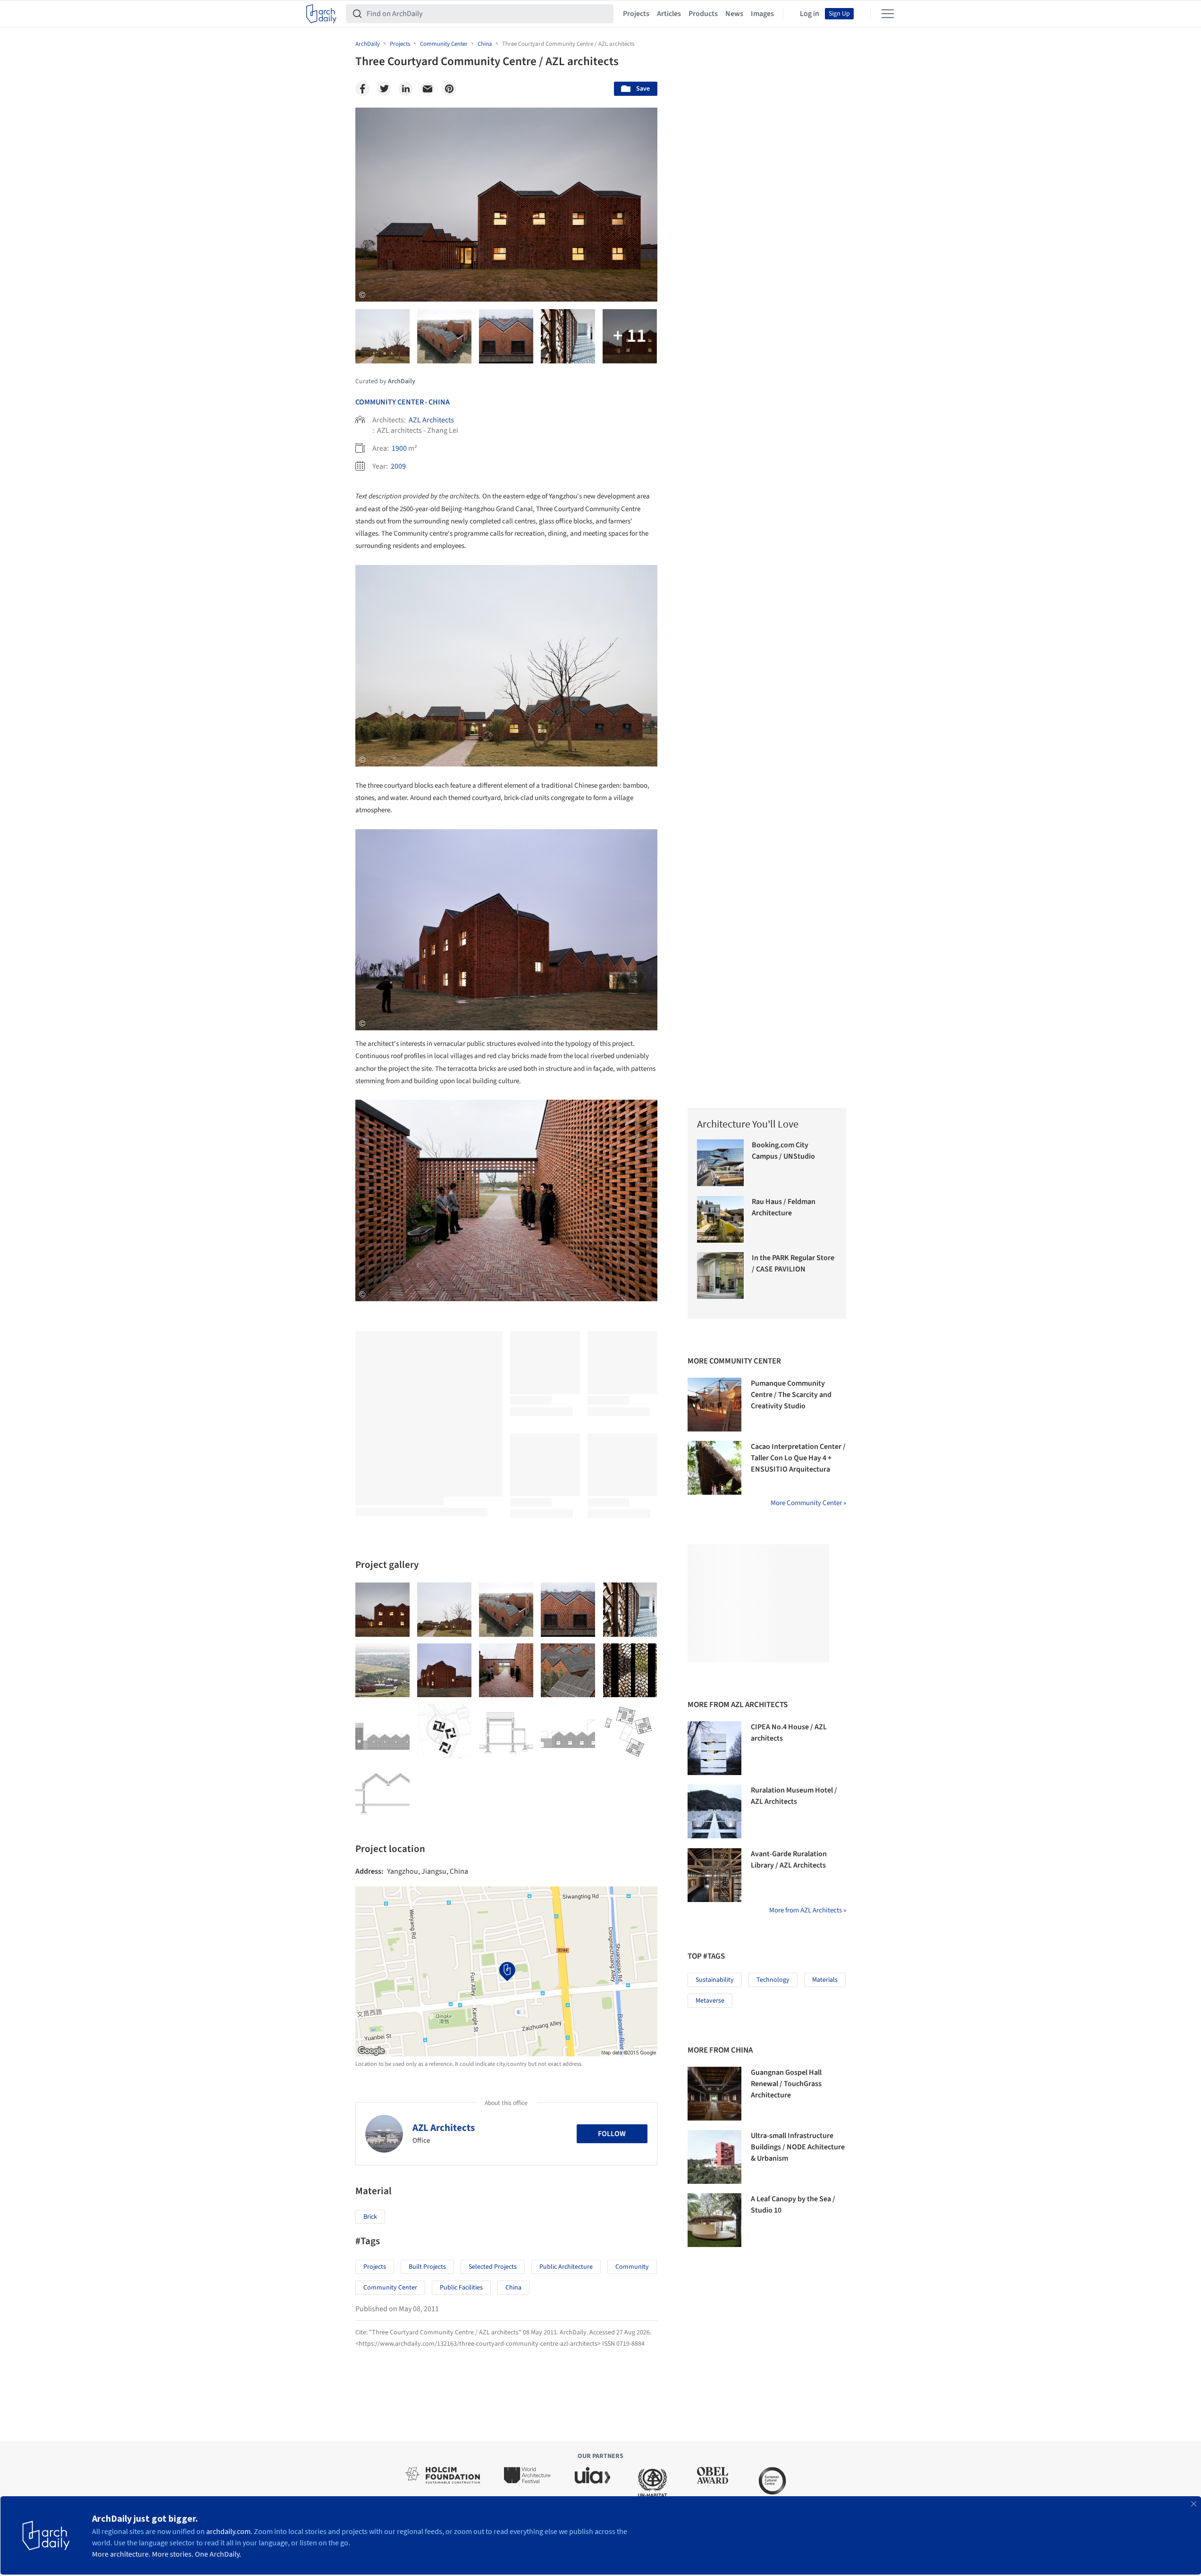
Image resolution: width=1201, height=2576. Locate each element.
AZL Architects (431, 420)
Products (703, 14)
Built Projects (427, 2267)
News (734, 14)
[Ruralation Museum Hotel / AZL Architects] (714, 1811)
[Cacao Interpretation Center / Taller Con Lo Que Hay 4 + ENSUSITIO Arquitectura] (714, 1468)
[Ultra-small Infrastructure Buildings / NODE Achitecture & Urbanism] (714, 2157)
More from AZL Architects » (808, 1910)
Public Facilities (461, 2288)
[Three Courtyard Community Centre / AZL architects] (382, 1610)
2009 (398, 466)
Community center (390, 2288)
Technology (773, 1980)
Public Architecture (566, 2267)
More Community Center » (808, 1503)
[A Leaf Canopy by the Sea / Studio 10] (714, 2220)
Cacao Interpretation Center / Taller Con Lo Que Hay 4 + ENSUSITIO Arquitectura (798, 1458)
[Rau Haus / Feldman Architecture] (720, 1219)
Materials (825, 1980)
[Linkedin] (406, 89)
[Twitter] (384, 89)
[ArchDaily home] (321, 14)
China (439, 402)
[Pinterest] (449, 89)
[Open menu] (888, 14)
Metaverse (710, 2001)
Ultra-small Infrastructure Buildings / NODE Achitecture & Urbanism (798, 2147)
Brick (370, 2217)
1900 (399, 448)
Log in (810, 14)
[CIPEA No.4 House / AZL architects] (714, 1748)
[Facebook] (362, 89)
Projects (636, 14)
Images (762, 14)
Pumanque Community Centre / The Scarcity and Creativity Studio (791, 1395)
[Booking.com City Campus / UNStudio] (720, 1163)
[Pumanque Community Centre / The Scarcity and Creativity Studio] (714, 1405)
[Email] (428, 89)
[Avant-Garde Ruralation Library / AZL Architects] (714, 1875)
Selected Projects (493, 2267)
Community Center (390, 402)
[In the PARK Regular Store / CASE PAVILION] (720, 1275)
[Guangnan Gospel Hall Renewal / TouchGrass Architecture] (714, 2094)
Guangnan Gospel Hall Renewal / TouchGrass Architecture (786, 2084)
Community (632, 2267)
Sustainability (715, 1980)
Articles (669, 14)
